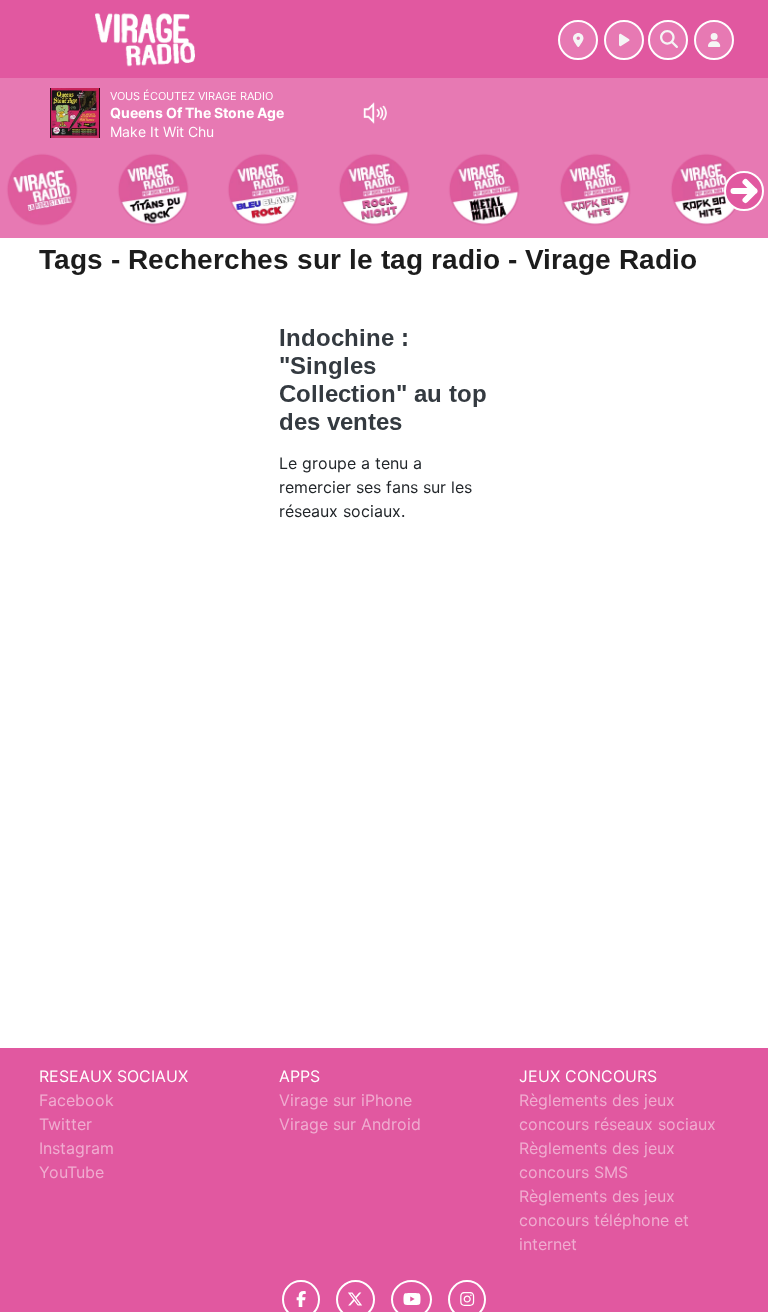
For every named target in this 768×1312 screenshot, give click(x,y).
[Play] (26, 176)
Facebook (76, 1100)
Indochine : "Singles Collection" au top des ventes (383, 379)
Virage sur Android (350, 1124)
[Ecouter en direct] (624, 40)
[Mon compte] (714, 40)
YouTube (71, 1172)
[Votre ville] (578, 40)
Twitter (65, 1124)
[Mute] (375, 113)
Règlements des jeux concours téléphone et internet (604, 1220)
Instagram (76, 1148)
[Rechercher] (668, 40)
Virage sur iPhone (345, 1100)
